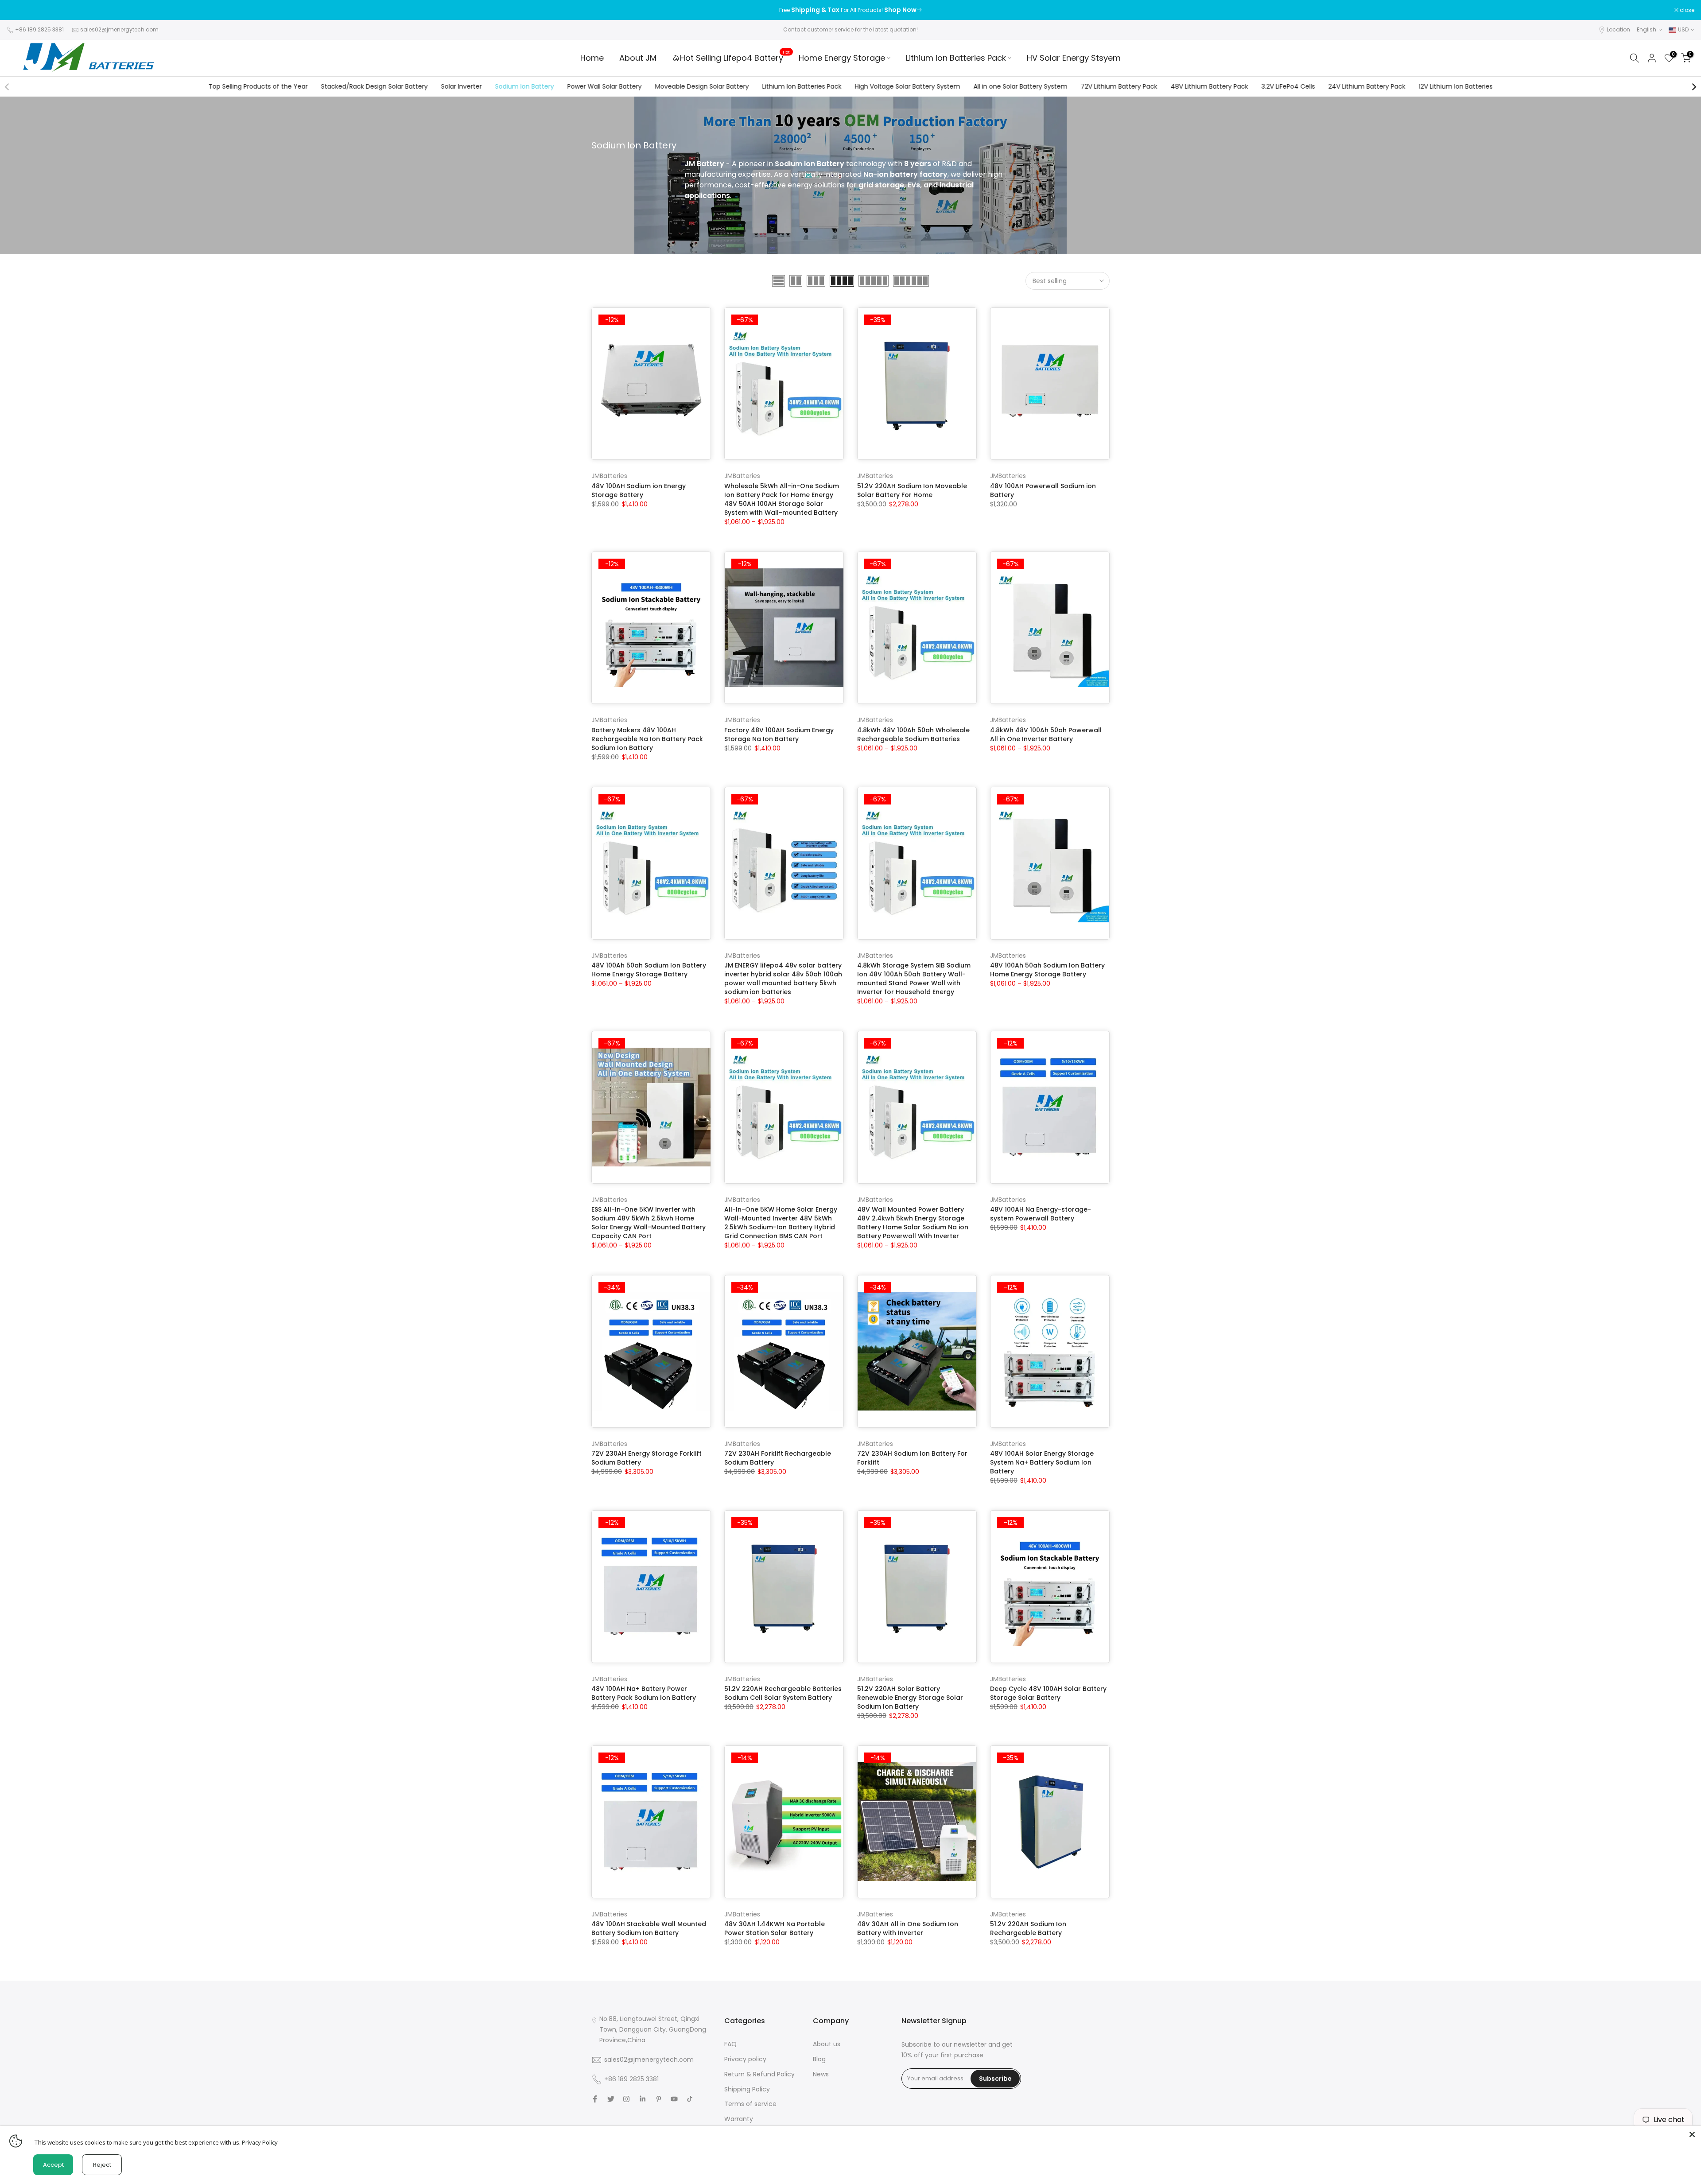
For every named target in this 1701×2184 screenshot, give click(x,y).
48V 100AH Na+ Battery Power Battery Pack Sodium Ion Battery (644, 1693)
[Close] (1692, 2134)
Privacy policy (745, 2059)
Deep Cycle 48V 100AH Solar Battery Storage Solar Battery (1048, 1693)
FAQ (730, 2044)
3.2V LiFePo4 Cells (1288, 86)
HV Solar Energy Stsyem (1074, 58)
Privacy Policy (260, 2142)
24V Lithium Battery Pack (1367, 86)
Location (1618, 29)
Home (592, 58)
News (821, 2074)
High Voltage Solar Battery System (907, 86)
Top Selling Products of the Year (258, 86)
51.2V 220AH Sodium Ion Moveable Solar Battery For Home (912, 490)
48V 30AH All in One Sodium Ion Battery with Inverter (908, 1928)
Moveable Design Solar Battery (702, 86)
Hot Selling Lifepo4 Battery (735, 58)
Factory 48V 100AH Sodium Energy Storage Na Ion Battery (779, 734)
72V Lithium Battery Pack (1119, 86)
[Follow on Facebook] (595, 2099)
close (19, 10)
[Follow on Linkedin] (643, 2099)
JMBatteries (609, 476)
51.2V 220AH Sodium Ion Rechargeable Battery (1028, 1928)
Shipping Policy (747, 2089)
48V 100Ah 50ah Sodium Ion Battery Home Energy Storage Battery (649, 970)
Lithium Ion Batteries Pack (956, 58)
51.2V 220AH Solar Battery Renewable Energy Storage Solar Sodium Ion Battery (910, 1698)
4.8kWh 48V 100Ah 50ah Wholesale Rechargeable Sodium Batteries (913, 734)
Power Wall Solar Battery (604, 86)
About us (827, 2044)
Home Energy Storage (842, 58)
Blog (819, 2059)
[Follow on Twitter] (611, 2099)
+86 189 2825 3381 (39, 29)
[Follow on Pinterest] (659, 2099)
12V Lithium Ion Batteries (1455, 86)
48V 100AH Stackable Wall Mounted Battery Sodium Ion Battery (649, 1928)
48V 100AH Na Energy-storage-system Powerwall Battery (1041, 1214)
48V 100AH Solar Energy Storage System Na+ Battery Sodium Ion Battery (1042, 1462)
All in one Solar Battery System (1020, 86)
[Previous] (8, 87)
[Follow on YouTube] (674, 2099)
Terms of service (750, 2104)
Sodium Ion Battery (524, 86)
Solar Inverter (461, 86)
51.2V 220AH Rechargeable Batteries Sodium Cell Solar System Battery (783, 1693)
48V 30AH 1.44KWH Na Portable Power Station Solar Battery (775, 1928)
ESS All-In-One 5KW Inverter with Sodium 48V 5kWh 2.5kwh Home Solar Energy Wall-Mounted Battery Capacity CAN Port (649, 1223)
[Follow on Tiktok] (690, 2099)
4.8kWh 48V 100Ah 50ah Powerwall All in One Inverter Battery (1046, 734)
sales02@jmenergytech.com (119, 29)
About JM (638, 58)
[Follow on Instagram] (626, 2099)
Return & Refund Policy (759, 2074)
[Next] (1693, 87)
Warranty (739, 2119)
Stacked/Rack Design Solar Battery (374, 86)
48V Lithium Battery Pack (1209, 86)
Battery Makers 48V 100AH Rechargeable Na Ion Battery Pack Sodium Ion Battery (647, 739)
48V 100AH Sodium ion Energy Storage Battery (639, 490)
